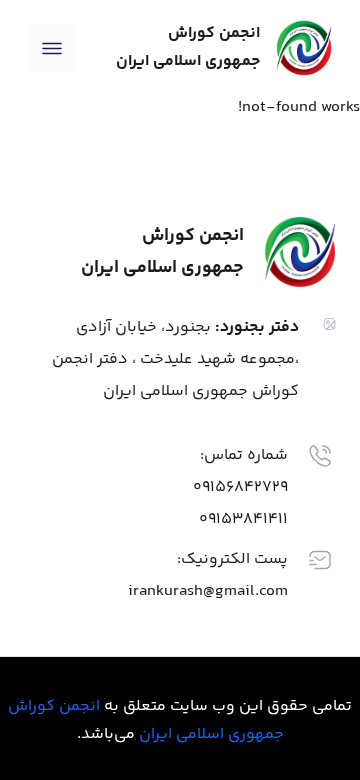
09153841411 (243, 519)
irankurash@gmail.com (208, 591)
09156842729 (240, 487)
